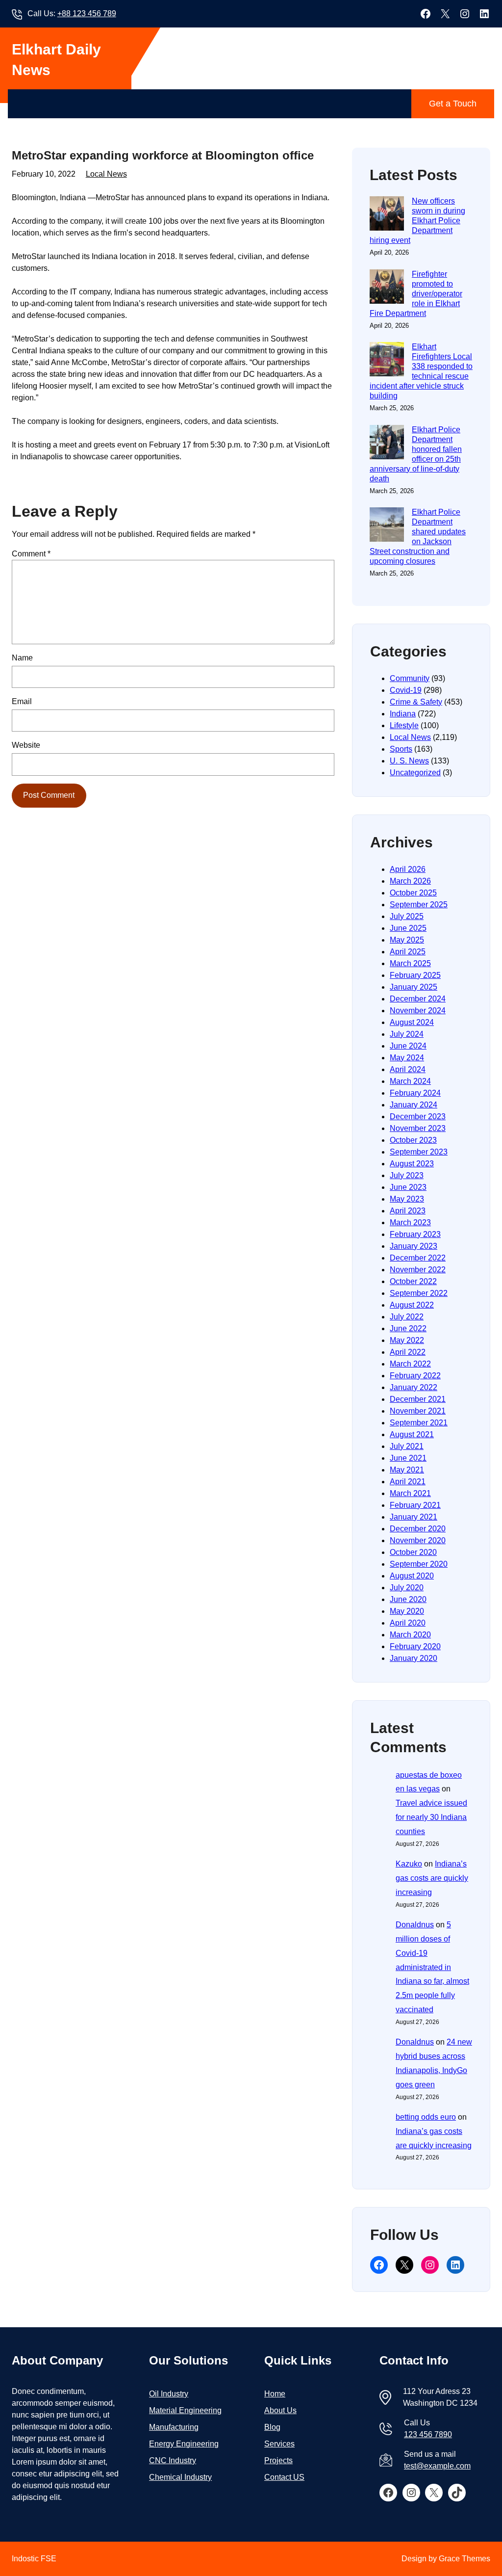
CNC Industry (173, 2460)
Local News (106, 174)
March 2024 (410, 1081)
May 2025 (407, 940)
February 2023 (415, 1234)
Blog (272, 2427)
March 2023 (410, 1222)
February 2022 (415, 1376)
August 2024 (412, 1022)
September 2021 (419, 1423)
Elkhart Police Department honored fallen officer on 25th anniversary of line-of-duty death (416, 454)
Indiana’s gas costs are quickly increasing (432, 1878)
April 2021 (408, 1482)
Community (410, 678)
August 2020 (412, 1576)
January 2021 (414, 1517)
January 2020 (414, 1658)
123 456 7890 (428, 2434)
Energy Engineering (184, 2444)
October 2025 (413, 893)
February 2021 (415, 1505)
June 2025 (408, 928)
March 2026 (410, 881)
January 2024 (414, 1105)
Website (26, 745)
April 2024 (408, 1069)
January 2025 (414, 987)
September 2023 (419, 1152)
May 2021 (407, 1470)
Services (279, 2444)
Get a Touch (453, 104)
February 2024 (415, 1093)
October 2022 (413, 1281)
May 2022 (407, 1340)
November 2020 (418, 1540)
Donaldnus (415, 1925)
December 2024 (418, 999)
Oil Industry (169, 2394)
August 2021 (412, 1434)
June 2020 (408, 1599)
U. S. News (409, 761)
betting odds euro (426, 2117)
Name (22, 658)
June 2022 (408, 1328)
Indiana (403, 714)
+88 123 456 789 (87, 13)
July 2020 (407, 1588)
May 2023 (407, 1199)
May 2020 (407, 1611)
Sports (401, 749)
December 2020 (418, 1529)
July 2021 (407, 1446)
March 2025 (410, 963)
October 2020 (413, 1552)
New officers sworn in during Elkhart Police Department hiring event (417, 221)
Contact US (284, 2477)
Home (275, 2394)
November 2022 (418, 1270)
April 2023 (408, 1211)
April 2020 (408, 1623)
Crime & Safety (416, 702)
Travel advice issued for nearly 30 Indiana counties (431, 1817)
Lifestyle (404, 725)
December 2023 (418, 1117)
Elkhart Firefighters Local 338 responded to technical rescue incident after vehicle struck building (421, 371)
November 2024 (418, 1011)
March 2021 (410, 1493)
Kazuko (409, 1864)
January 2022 (414, 1387)
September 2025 (419, 905)
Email (22, 701)
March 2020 (410, 1635)
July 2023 (407, 1175)
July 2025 (407, 916)
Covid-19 (406, 690)
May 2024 (407, 1058)
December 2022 (418, 1258)
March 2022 (410, 1364)
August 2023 (412, 1164)
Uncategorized (415, 773)
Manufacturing (174, 2427)
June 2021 (408, 1458)
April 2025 (408, 952)
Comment (31, 554)
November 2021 (418, 1411)
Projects (278, 2460)
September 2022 (419, 1293)
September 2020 (419, 1564)
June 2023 (408, 1187)
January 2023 (414, 1246)
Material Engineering (185, 2410)
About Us (280, 2410)
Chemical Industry (180, 2477)
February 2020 (415, 1646)
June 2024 (408, 1046)
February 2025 (415, 975)
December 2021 (418, 1399)
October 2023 (413, 1140)
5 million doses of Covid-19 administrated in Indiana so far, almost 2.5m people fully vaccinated (432, 1967)
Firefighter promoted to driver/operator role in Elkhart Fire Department (416, 294)
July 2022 (407, 1317)
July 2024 (407, 1034)
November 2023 (418, 1128)
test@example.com (437, 2466)
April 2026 (408, 869)
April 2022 (408, 1352)
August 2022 (412, 1305)
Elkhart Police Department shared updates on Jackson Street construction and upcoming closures (418, 537)
